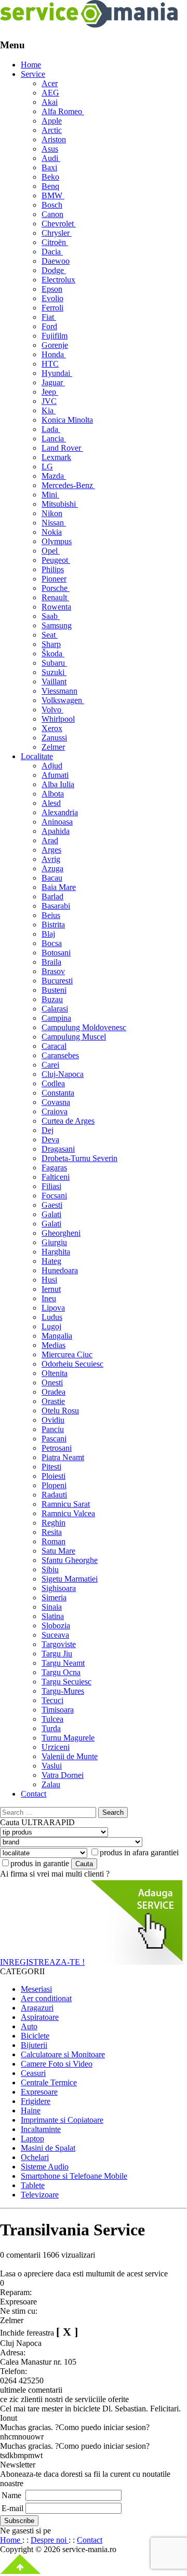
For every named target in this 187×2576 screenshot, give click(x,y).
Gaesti (52, 1205)
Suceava (55, 1635)
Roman (54, 1541)
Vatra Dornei (63, 1775)
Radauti (54, 1495)
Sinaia (52, 1607)
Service (33, 74)
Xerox (52, 728)
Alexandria (60, 812)
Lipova (53, 1308)
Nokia (52, 532)
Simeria (54, 1597)
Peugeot (56, 560)
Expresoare (39, 2092)
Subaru (54, 663)
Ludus (52, 1317)
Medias (54, 1345)
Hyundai (57, 373)
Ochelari (35, 2157)
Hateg (51, 1261)
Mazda (54, 476)
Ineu (49, 1298)
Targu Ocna (61, 1672)
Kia (49, 410)
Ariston (54, 139)
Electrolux (58, 280)
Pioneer (54, 579)
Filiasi (51, 1186)
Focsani (54, 1196)
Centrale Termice (49, 2082)
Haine (31, 2110)
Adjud (52, 766)
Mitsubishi (60, 504)
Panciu (53, 1429)
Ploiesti (54, 1476)
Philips (53, 569)
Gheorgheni (61, 1233)
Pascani (54, 1439)
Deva (50, 1139)
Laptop (32, 2139)
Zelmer (53, 747)
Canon (52, 214)
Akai (50, 102)
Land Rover (62, 448)
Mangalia (57, 1336)
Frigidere (36, 2101)
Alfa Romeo (63, 111)
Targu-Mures (63, 1691)
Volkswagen (63, 700)
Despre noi (50, 2540)
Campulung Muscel (74, 1037)
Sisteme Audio (45, 2167)
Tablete (33, 2185)
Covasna (56, 1102)
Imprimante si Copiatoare (62, 2120)
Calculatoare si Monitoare (63, 2054)
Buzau (52, 999)
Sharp (51, 644)
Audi (51, 158)
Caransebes (60, 1055)
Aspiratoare (40, 2017)
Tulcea (52, 1719)
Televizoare (40, 2195)
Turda (51, 1728)
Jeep (50, 392)
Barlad (52, 896)
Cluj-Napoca (63, 1074)
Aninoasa (57, 822)
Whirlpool (58, 719)
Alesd (51, 803)
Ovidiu (53, 1420)
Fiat (49, 317)
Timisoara (58, 1710)
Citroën (55, 242)
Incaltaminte (41, 2129)
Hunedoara (60, 1270)
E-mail (12, 2508)
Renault (55, 597)
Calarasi (55, 1009)
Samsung (57, 625)
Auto (29, 2026)
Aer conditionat (46, 1998)
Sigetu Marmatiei (70, 1579)
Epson (52, 289)
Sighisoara (59, 1588)
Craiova (55, 1111)
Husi (49, 1280)
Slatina (53, 1616)
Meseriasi (36, 1989)
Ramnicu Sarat (66, 1504)
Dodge (54, 270)
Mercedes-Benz (68, 485)
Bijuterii (34, 2045)
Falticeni (56, 1177)
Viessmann (59, 691)
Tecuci (52, 1700)
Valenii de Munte (70, 1756)
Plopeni (54, 1485)
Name (11, 2495)
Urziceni (56, 1747)
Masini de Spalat (48, 2148)
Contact (34, 1794)
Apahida (56, 831)
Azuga (52, 868)
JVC (49, 401)
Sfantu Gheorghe (70, 1560)
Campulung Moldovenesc (84, 1027)
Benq (50, 186)
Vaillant (54, 682)
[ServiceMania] (89, 25)
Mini (50, 495)
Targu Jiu (57, 1654)
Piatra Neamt (63, 1457)
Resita (52, 1532)
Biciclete (35, 2036)
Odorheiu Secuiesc (72, 1364)
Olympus (57, 541)
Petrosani (57, 1448)
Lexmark (56, 457)
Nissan (54, 523)
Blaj (48, 934)
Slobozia (56, 1626)
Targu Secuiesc (66, 1682)
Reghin (54, 1523)
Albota (53, 794)
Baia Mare (59, 887)
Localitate (37, 756)
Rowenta (56, 607)
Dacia (52, 252)
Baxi (49, 167)
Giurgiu (54, 1242)
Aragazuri (37, 2008)
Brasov (53, 971)
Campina (56, 1018)
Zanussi (54, 738)
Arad (50, 840)
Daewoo (56, 261)
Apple (52, 121)
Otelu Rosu (60, 1411)
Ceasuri (33, 2073)
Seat (50, 635)
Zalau (51, 1784)
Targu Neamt (63, 1663)
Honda (54, 354)
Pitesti (51, 1467)
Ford (49, 326)
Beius (51, 915)
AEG (50, 93)
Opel (51, 551)
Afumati (55, 775)
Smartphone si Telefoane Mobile (74, 2176)
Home (31, 65)
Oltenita (55, 1373)
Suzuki (54, 672)
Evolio (52, 298)
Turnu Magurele (68, 1738)
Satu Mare (58, 1551)
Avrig (51, 859)
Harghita (56, 1252)
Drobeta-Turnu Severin (79, 1158)
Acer (50, 83)
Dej (48, 1130)
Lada (51, 429)
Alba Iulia (58, 784)
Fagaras (54, 1168)
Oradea (54, 1392)
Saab (51, 616)
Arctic (52, 130)
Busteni (54, 990)
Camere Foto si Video (57, 2064)
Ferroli (52, 308)
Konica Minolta (67, 420)
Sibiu (50, 1569)
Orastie (53, 1401)
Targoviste (59, 1644)
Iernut (51, 1289)
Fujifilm (55, 336)
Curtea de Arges (68, 1121)
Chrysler (57, 233)
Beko (50, 177)
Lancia (54, 439)
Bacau (52, 878)
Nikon (52, 513)
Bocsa (52, 943)
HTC (50, 364)
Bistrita (53, 925)
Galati (51, 1214)
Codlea (53, 1083)
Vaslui (52, 1766)
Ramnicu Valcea (68, 1513)
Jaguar (53, 382)
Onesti (52, 1383)
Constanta (58, 1093)
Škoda (53, 653)
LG (47, 467)
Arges (51, 850)
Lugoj (51, 1326)
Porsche (56, 588)
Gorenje (55, 345)
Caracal (54, 1046)
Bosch (52, 205)
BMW (53, 195)
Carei (50, 1065)
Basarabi (56, 906)
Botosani (56, 953)
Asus (50, 149)
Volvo (52, 710)
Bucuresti (57, 981)
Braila (51, 962)
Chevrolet (59, 224)
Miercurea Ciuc (67, 1354)
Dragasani (58, 1149)
